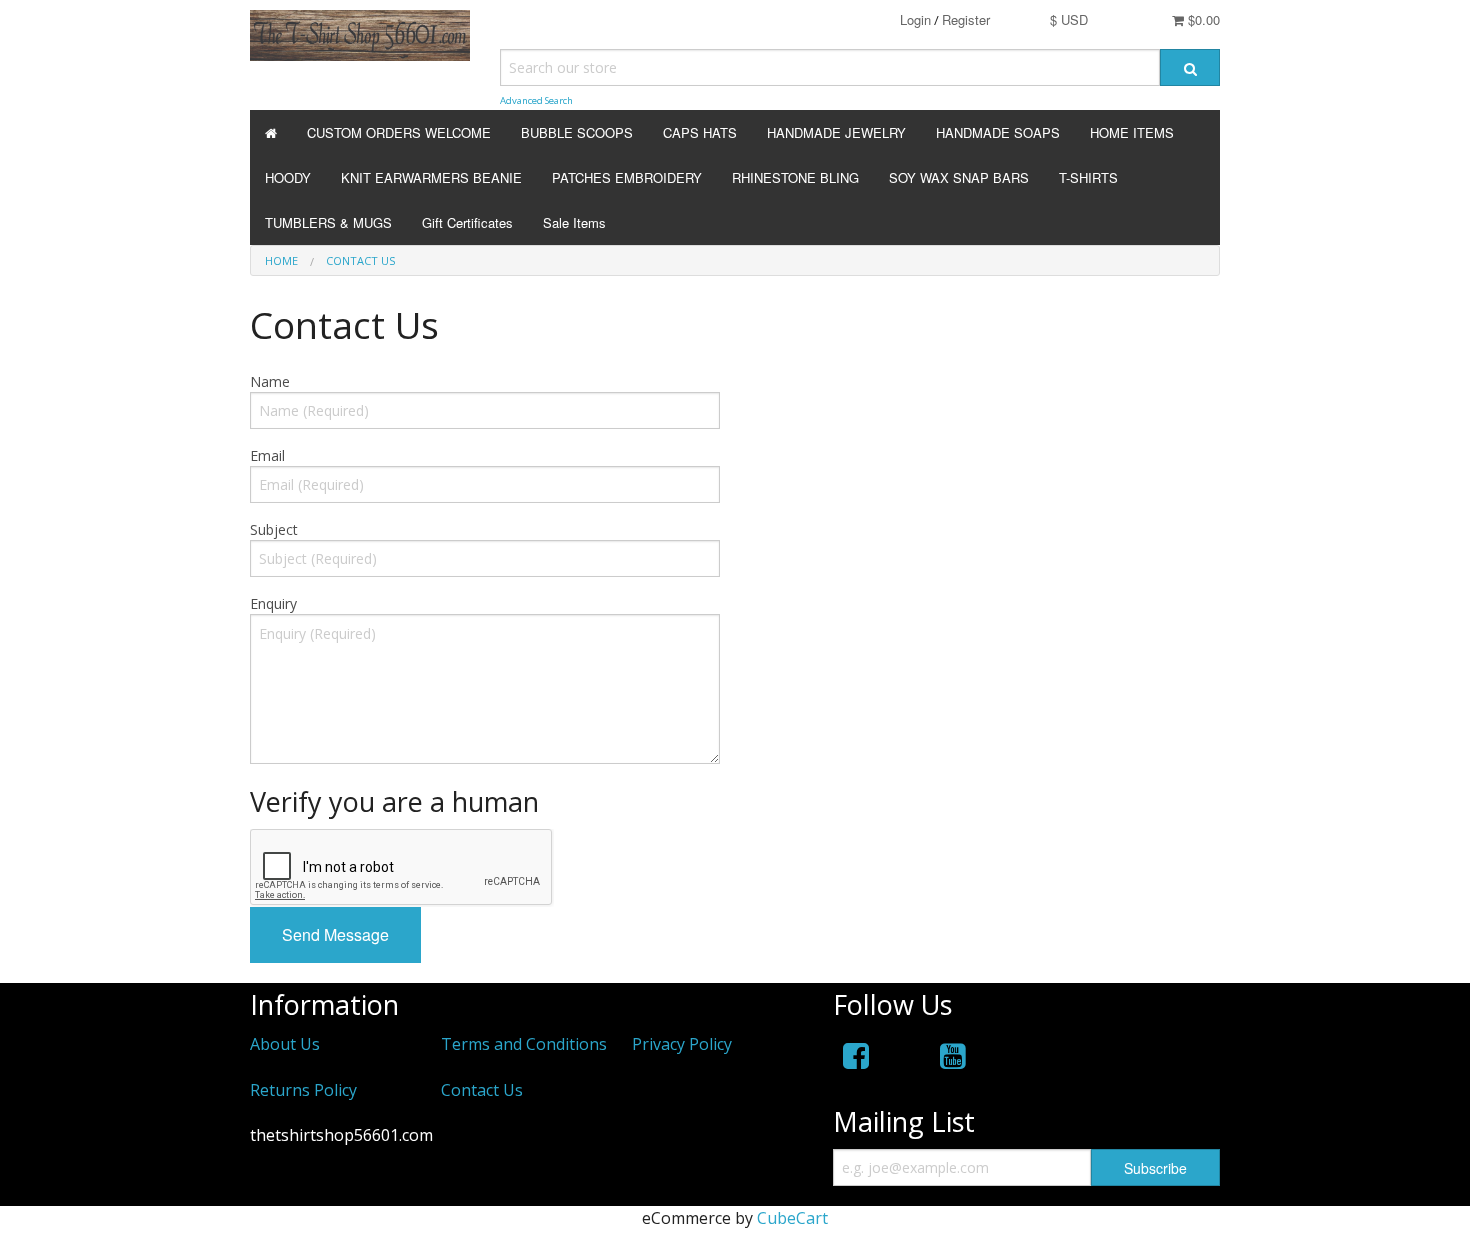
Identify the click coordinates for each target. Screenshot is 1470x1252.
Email (267, 455)
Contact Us (360, 260)
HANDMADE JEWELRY (836, 132)
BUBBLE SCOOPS (577, 132)
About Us (285, 1044)
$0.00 (1202, 19)
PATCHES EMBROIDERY (627, 177)
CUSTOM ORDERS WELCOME (399, 132)
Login (915, 19)
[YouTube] (953, 1055)
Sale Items (574, 222)
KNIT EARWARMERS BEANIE (431, 177)
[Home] (271, 132)
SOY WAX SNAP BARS (959, 177)
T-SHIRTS (1088, 177)
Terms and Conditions (524, 1044)
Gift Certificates (467, 222)
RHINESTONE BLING (795, 177)
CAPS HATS (700, 132)
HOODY (288, 177)
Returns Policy (303, 1090)
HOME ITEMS (1132, 132)
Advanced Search (536, 100)
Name (270, 381)
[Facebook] (856, 1055)
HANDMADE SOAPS (998, 132)
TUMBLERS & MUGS (328, 222)
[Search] (1190, 67)
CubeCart (792, 1218)
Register (966, 19)
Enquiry (273, 603)
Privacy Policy (682, 1044)
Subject (274, 529)
